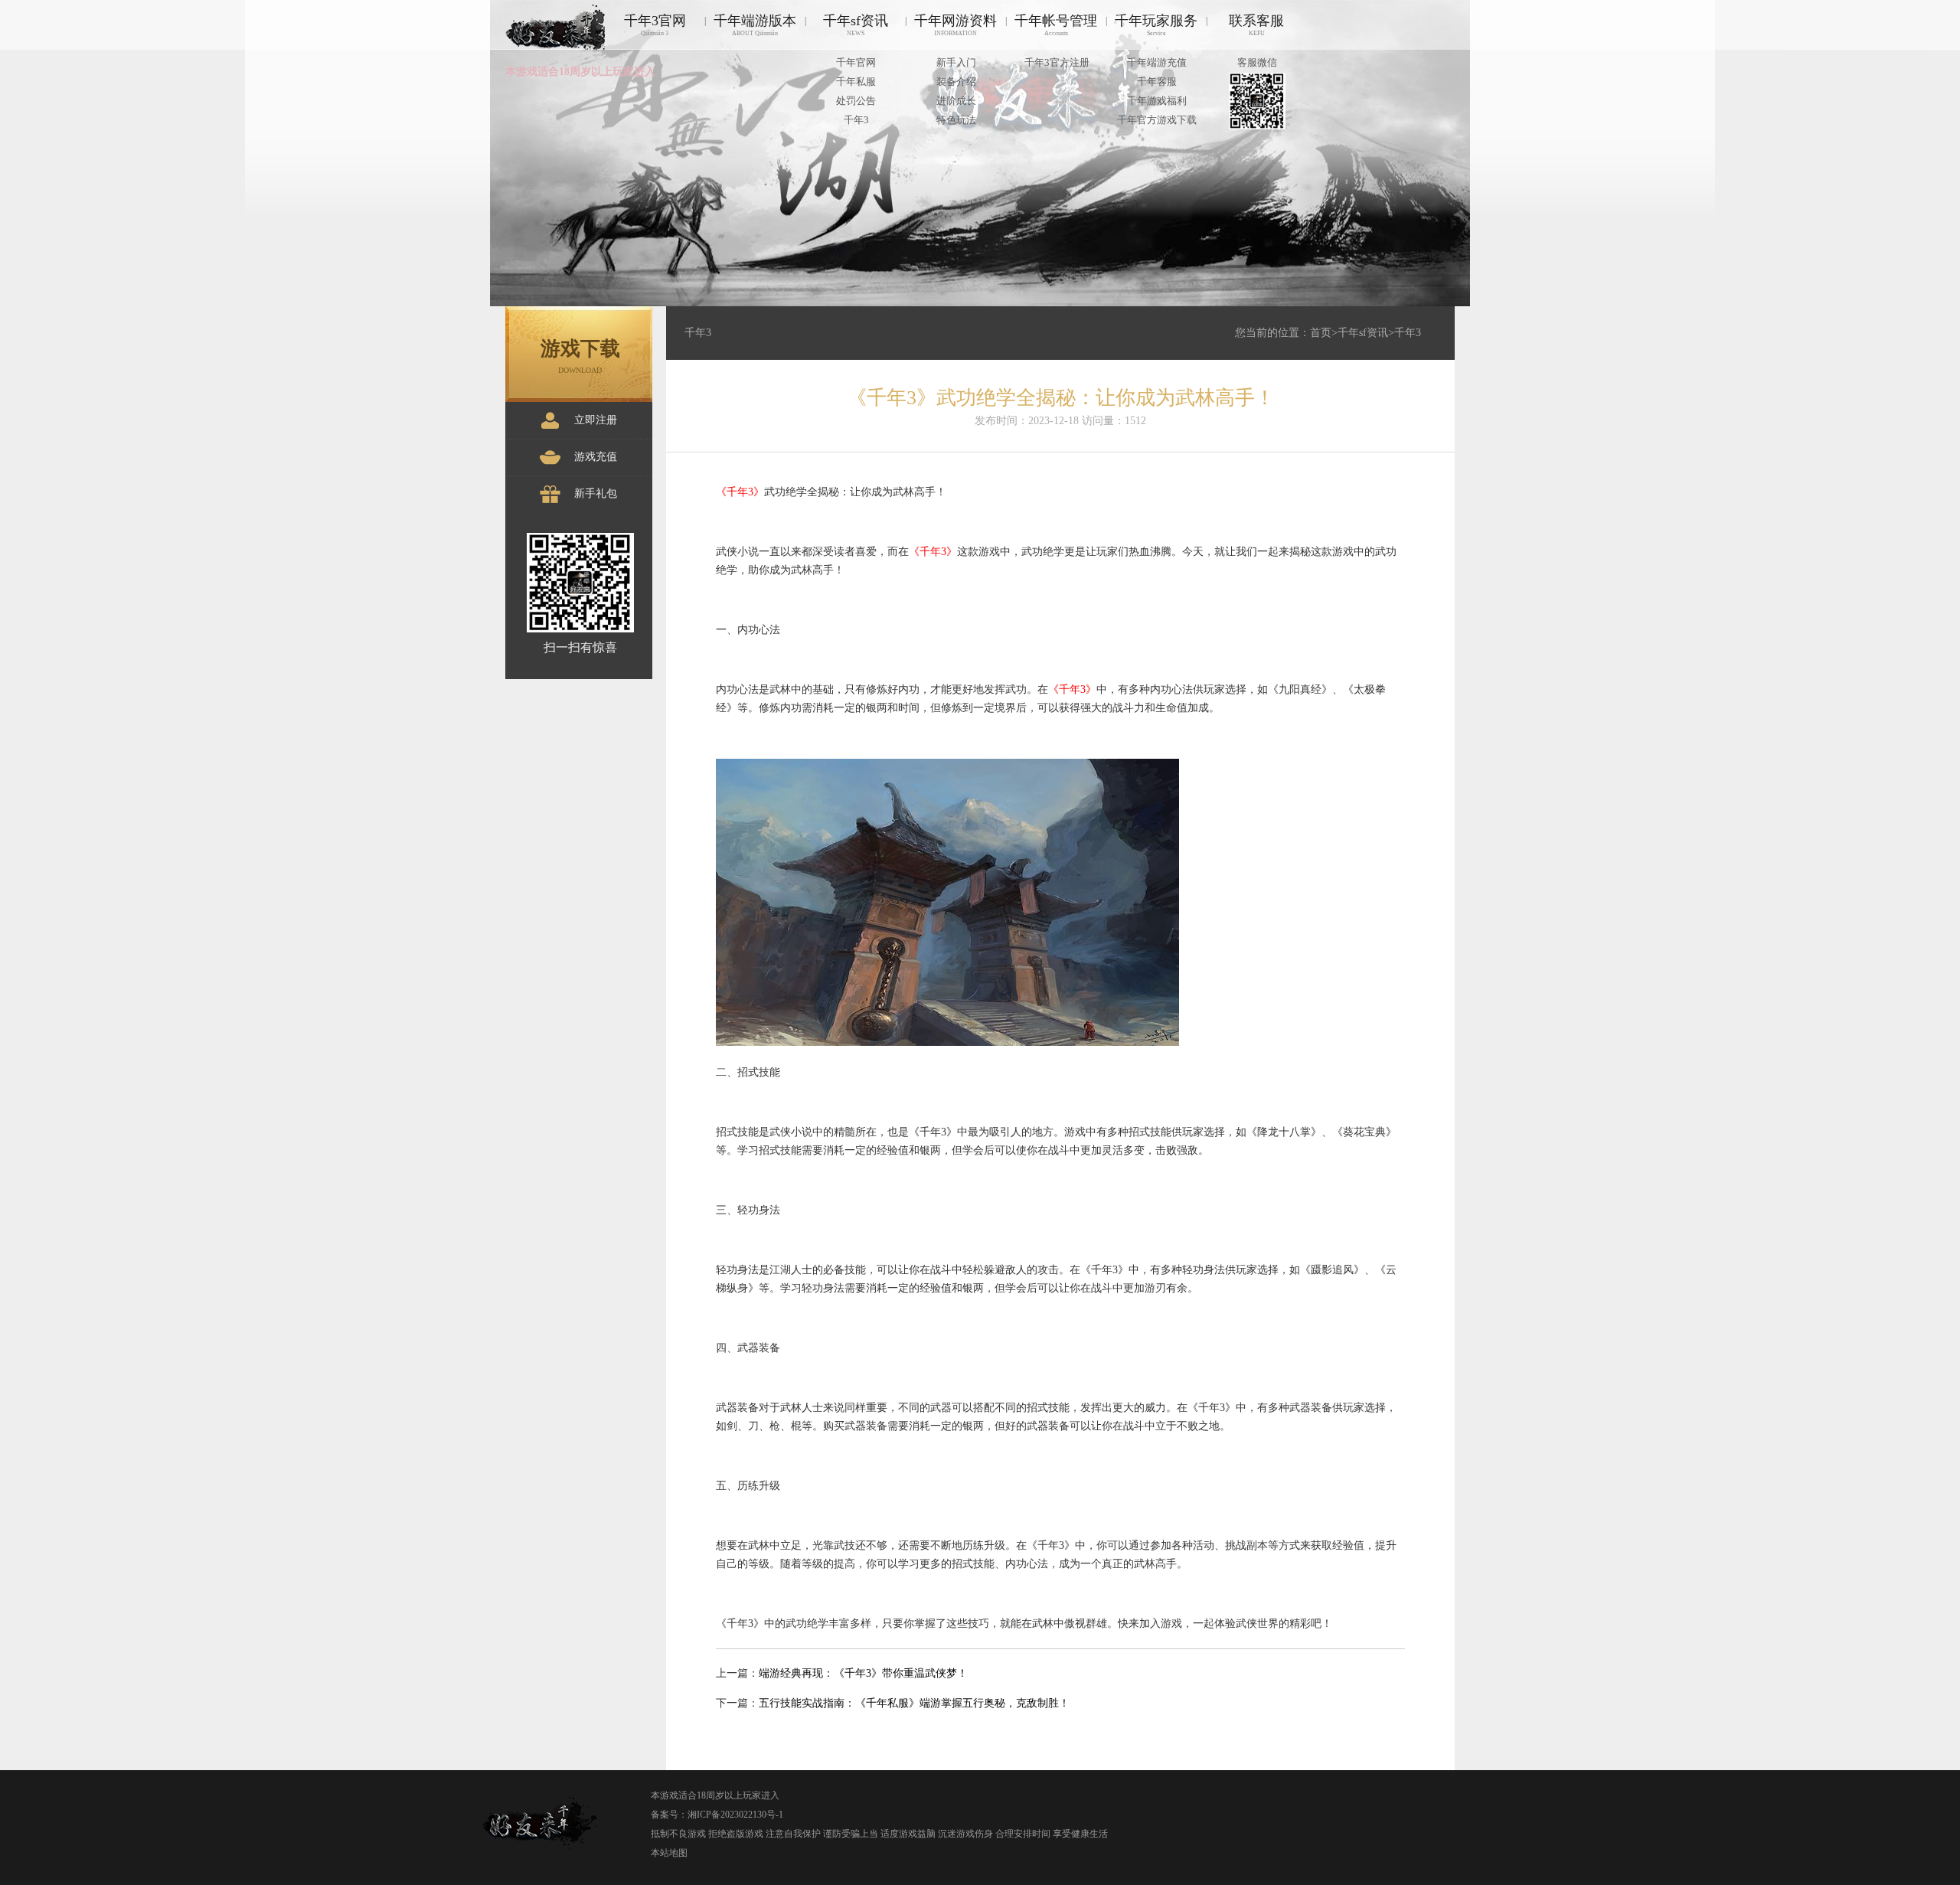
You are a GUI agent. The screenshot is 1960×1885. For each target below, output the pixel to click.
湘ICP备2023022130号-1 (735, 1815)
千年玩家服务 (1156, 25)
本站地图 (669, 1853)
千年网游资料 (955, 25)
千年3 (856, 120)
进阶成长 (956, 101)
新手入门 (956, 62)
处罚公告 (856, 101)
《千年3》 (740, 492)
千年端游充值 (1157, 62)
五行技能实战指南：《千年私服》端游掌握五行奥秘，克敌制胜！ (914, 1703)
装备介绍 (956, 82)
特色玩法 (956, 120)
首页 (1321, 333)
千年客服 (1157, 82)
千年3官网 (655, 25)
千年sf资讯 (856, 25)
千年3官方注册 (1057, 62)
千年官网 (856, 62)
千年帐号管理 (1056, 25)
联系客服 (1256, 25)
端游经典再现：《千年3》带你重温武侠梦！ (863, 1673)
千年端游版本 (755, 25)
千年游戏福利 (1157, 101)
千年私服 (856, 82)
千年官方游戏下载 (1157, 120)
